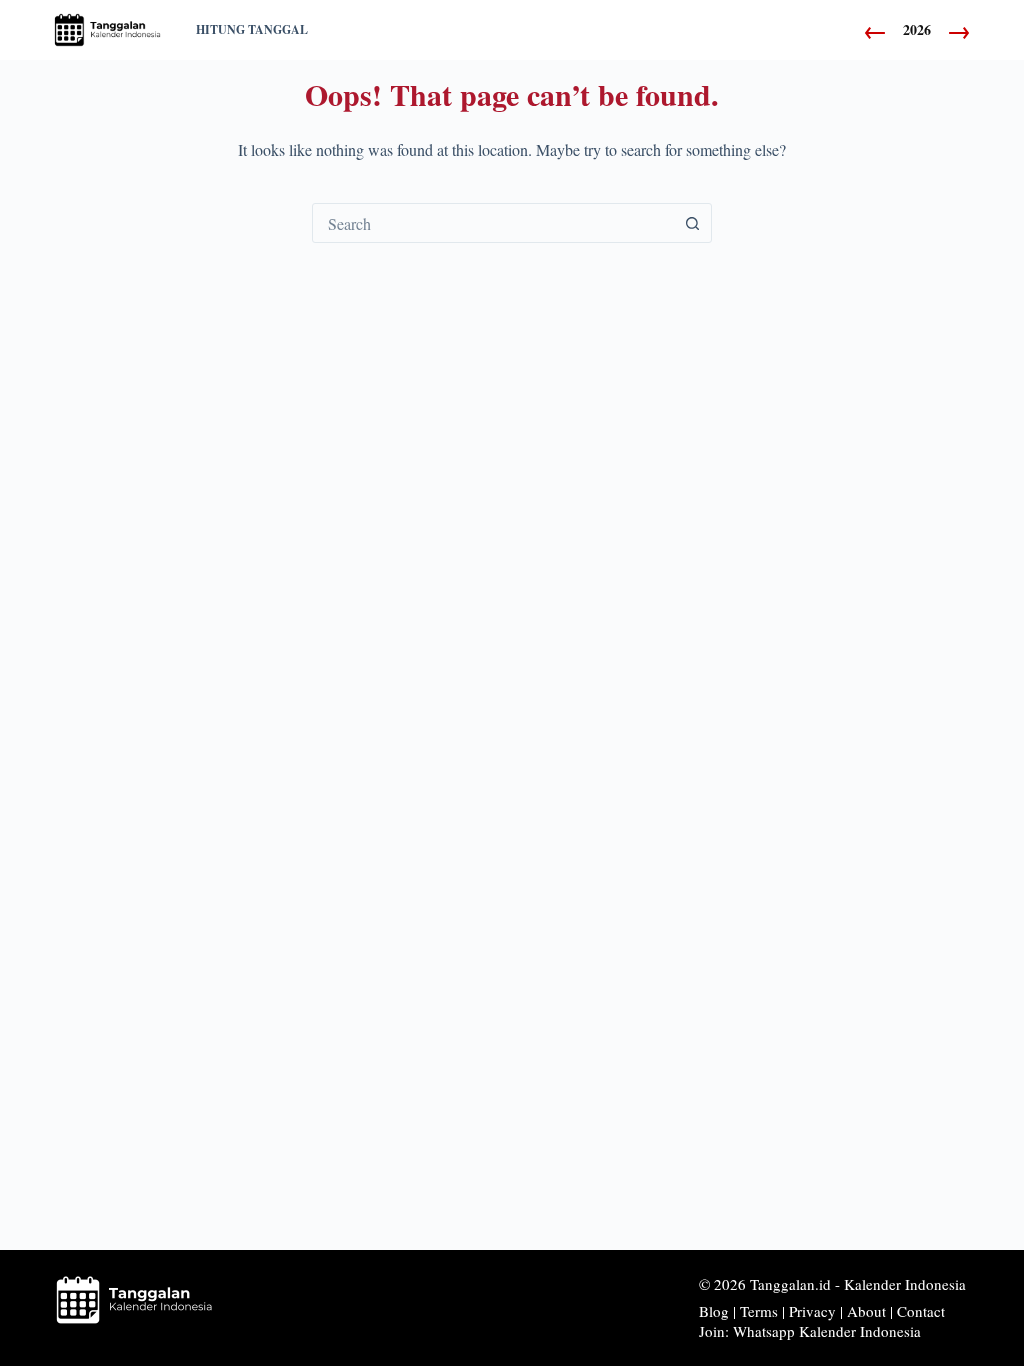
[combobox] (493, 223)
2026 (917, 30)
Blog (714, 1311)
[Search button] (692, 223)
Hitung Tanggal (252, 29)
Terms (759, 1311)
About (866, 1311)
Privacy (812, 1311)
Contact (921, 1311)
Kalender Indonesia (905, 1284)
